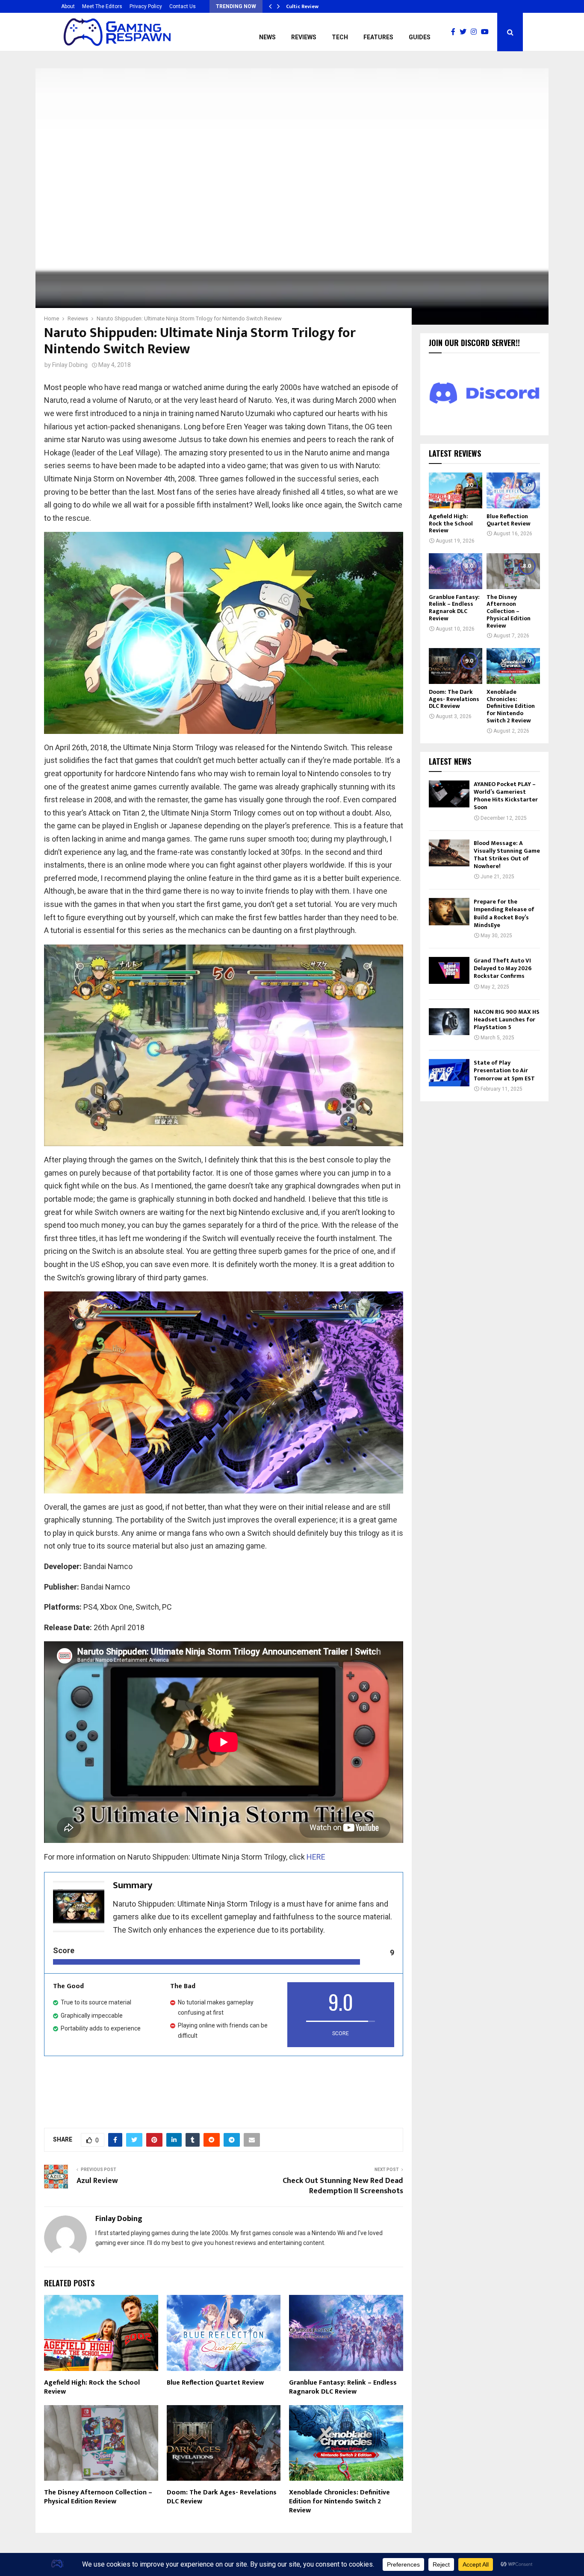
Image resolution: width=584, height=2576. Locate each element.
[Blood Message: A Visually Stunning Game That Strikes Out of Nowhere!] (449, 853)
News (267, 37)
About (68, 6)
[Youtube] (487, 32)
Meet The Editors (102, 6)
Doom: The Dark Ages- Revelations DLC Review (222, 2497)
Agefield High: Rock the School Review (92, 2387)
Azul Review (97, 2181)
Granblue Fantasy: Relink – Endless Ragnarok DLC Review (343, 2387)
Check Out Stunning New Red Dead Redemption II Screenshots (343, 2186)
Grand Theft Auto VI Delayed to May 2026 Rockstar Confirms (503, 968)
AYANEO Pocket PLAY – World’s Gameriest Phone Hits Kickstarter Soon (506, 796)
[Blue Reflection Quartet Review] (513, 490)
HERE (316, 1857)
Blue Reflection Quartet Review (215, 2383)
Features (378, 37)
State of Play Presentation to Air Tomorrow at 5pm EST (504, 1070)
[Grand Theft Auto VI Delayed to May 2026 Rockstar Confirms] (449, 970)
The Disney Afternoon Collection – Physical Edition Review (98, 2497)
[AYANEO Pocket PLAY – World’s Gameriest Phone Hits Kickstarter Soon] (449, 794)
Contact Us (183, 6)
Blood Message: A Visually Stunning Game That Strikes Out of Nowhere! (507, 855)
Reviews (304, 37)
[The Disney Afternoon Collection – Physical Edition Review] (513, 571)
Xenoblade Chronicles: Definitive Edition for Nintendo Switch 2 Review (339, 2501)
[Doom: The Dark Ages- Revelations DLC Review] (456, 666)
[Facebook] (455, 32)
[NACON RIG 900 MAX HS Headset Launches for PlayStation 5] (449, 1022)
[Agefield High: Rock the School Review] (456, 490)
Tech (340, 37)
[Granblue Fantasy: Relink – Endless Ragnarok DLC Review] (456, 571)
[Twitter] (465, 32)
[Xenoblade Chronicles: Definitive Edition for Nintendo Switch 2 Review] (513, 666)
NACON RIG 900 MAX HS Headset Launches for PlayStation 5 (507, 1020)
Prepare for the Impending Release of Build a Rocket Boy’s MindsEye (504, 913)
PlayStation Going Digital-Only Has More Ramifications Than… (363, 6)
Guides (420, 37)
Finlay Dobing (70, 365)
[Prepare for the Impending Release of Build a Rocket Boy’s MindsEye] (449, 911)
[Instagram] (476, 32)
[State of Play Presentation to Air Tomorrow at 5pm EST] (449, 1072)
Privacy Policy (146, 6)
